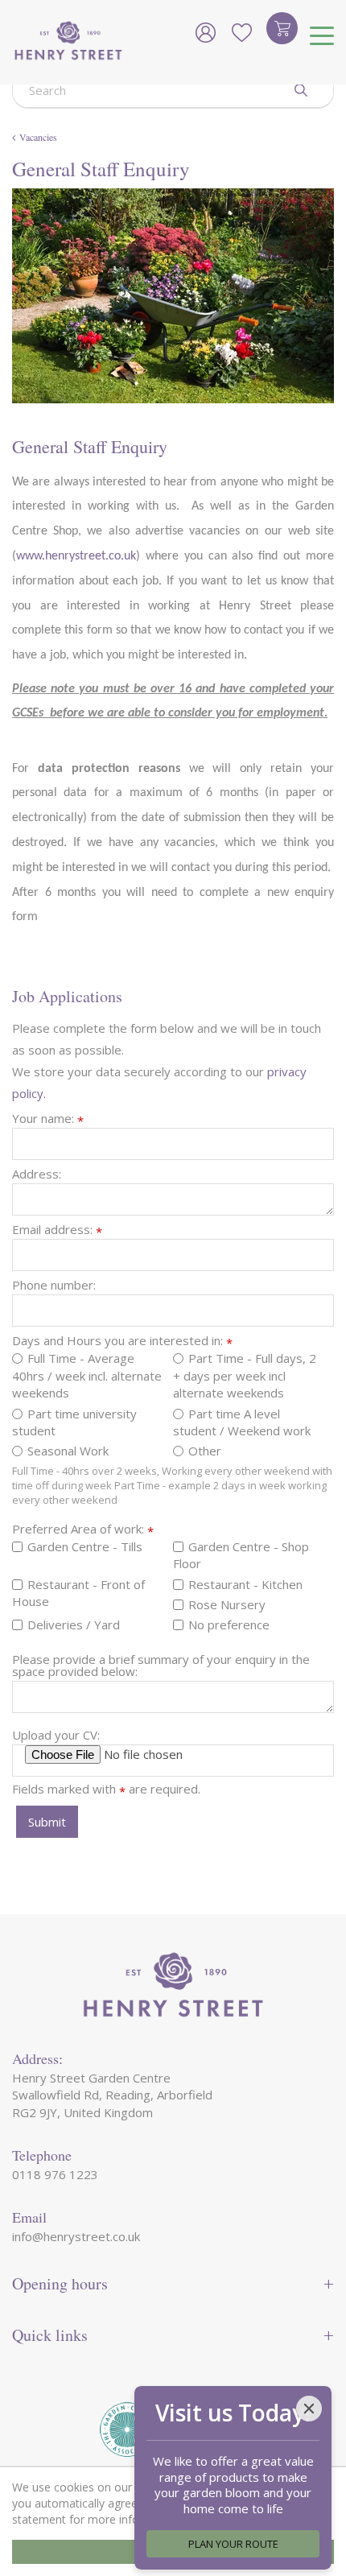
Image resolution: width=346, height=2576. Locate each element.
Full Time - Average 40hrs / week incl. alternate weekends (87, 1375)
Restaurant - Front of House (78, 1593)
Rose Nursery (227, 1604)
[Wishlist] (241, 32)
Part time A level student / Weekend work (242, 1422)
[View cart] (282, 28)
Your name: (48, 1119)
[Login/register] (205, 32)
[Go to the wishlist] (241, 32)
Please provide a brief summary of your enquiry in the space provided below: (161, 1666)
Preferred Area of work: (83, 1529)
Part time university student (74, 1422)
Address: (37, 1174)
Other (205, 1451)
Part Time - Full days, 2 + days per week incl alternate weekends (245, 1375)
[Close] (309, 2409)
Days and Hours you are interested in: (122, 1341)
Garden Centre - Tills (85, 1546)
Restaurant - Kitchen (245, 1584)
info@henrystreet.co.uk (76, 2236)
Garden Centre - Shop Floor (241, 1555)
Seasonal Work (68, 1451)
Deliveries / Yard (74, 1624)
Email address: (57, 1230)
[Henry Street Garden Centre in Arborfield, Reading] (68, 42)
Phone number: (54, 1285)
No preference (229, 1624)
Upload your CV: (56, 1735)
